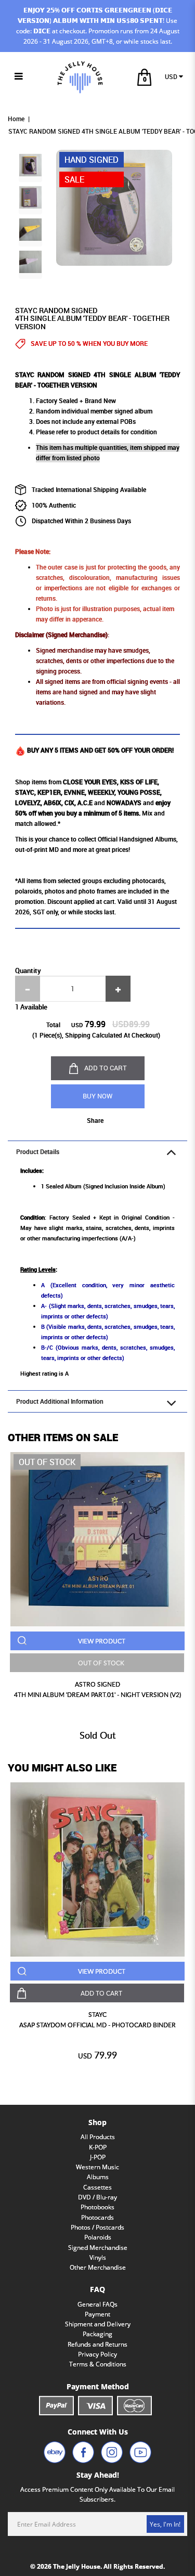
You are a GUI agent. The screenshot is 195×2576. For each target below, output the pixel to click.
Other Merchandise (98, 2267)
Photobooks (97, 2207)
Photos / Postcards (97, 2227)
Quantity (28, 970)
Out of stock (47, 1462)
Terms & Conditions (98, 2364)
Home (16, 119)
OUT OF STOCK (101, 1663)
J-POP (98, 2157)
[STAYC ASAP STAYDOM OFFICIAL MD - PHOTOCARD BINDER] (97, 1869)
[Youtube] (140, 2452)
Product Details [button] (38, 1152)
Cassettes (97, 2187)
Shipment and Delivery (98, 2324)
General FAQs (97, 2304)
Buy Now (97, 1096)
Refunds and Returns (97, 2344)
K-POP (98, 2147)
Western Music (97, 2167)
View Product (102, 1641)
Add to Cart (106, 1068)
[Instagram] (112, 2452)
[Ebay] (55, 2452)
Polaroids (98, 2237)
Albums (98, 2177)
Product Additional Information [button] (60, 1401)
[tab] (97, 1152)
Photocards (97, 2217)
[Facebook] (83, 2452)
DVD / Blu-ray (97, 2197)
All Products (98, 2137)
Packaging (97, 2334)
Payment (97, 2314)
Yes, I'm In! (165, 2524)
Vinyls (98, 2257)
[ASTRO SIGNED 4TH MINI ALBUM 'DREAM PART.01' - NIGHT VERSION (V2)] (97, 1539)
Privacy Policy (97, 2354)
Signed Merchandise (98, 2248)
